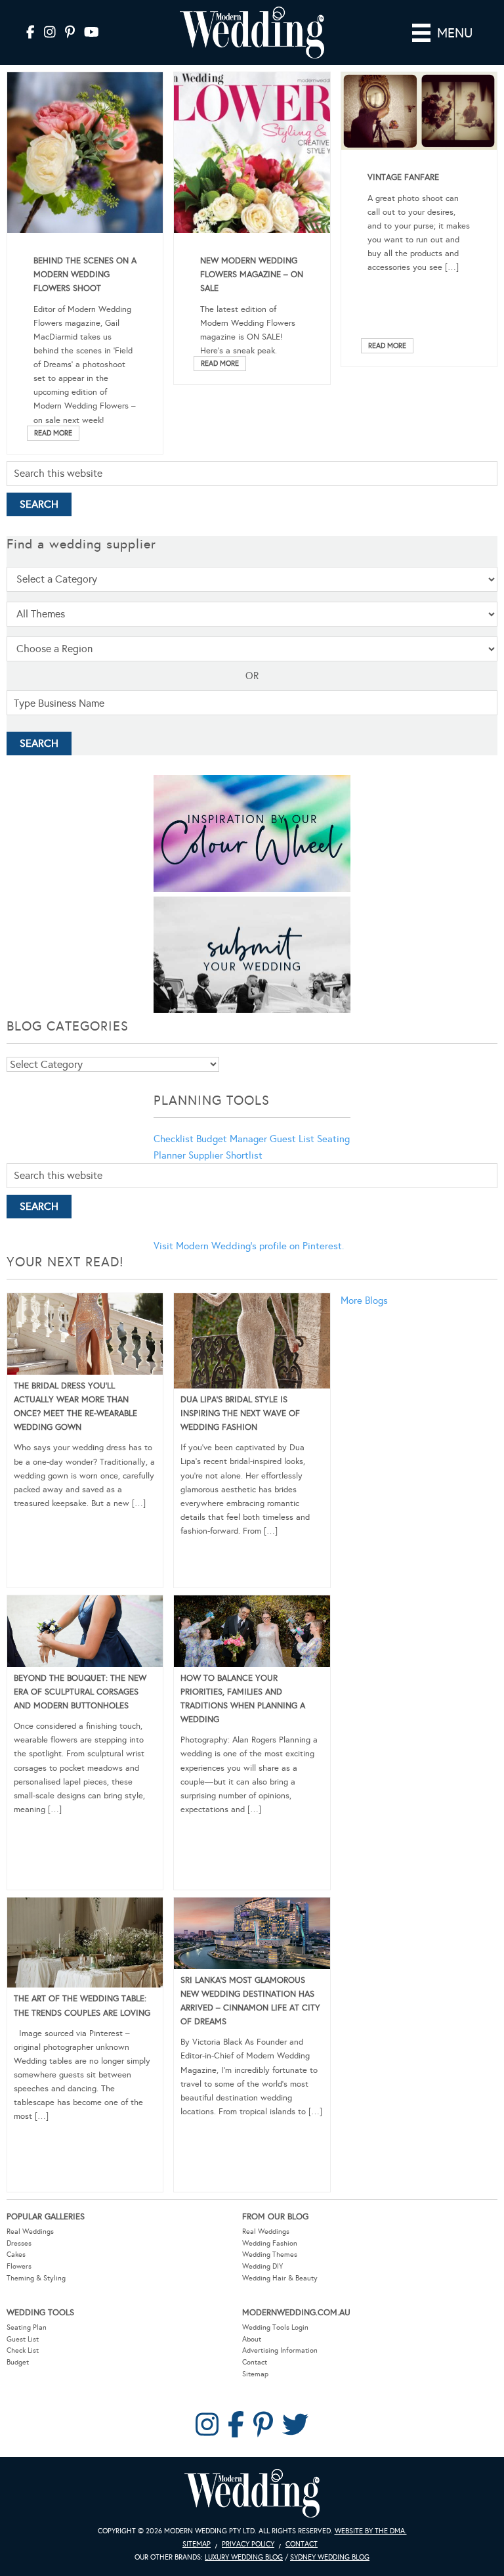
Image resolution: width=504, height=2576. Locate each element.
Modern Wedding (252, 2494)
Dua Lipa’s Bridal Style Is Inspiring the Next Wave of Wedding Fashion (240, 1413)
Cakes (16, 2254)
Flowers (19, 2266)
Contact (255, 2362)
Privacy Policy (248, 2544)
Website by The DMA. (371, 2531)
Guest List (292, 1139)
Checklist (174, 1139)
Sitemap (255, 2374)
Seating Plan (27, 2327)
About (252, 2339)
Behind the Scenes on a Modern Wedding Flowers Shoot (85, 275)
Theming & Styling (36, 2278)
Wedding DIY (262, 2266)
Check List (23, 2350)
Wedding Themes (270, 2254)
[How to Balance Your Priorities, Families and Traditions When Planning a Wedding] (252, 1633)
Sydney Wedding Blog (330, 2557)
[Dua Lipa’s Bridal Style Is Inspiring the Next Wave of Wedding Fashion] (252, 1343)
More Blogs (364, 1300)
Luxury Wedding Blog (244, 2557)
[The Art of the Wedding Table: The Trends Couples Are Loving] (85, 1945)
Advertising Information (280, 2350)
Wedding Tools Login (275, 2327)
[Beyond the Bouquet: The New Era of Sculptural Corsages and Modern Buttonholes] (85, 1633)
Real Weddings (30, 2232)
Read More (53, 433)
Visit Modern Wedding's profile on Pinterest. (249, 1246)
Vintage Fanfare (403, 177)
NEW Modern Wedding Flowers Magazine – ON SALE (252, 275)
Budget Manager (232, 1139)
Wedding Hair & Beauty (280, 2278)
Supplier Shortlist (225, 1155)
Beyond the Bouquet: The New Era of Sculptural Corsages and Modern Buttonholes (80, 1692)
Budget (18, 2362)
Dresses (19, 2243)
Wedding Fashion (270, 2243)
